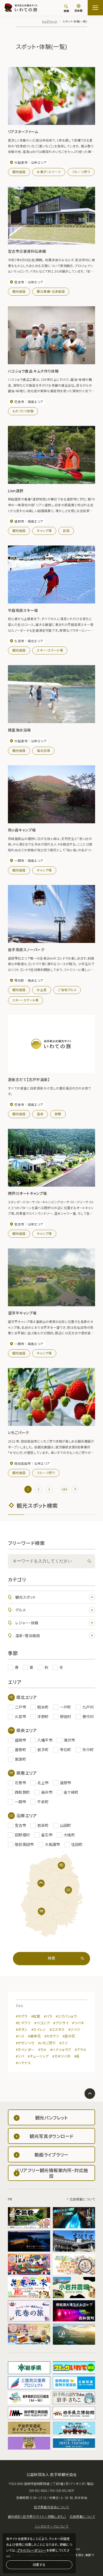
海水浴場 (43, 750)
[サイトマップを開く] (95, 8)
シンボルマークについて (52, 2526)
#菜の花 (69, 2036)
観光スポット (26, 1597)
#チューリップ (38, 2056)
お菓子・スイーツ (49, 172)
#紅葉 (36, 2016)
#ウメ (42, 2049)
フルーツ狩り (81, 172)
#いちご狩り (47, 2043)
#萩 (77, 2056)
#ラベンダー (25, 2049)
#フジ (64, 2043)
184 (64, 1489)
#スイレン (39, 2029)
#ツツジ (74, 2029)
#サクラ (22, 2016)
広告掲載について (82, 2199)
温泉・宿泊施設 (28, 1635)
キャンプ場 (44, 530)
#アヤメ (81, 2049)
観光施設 (19, 172)
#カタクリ (52, 2036)
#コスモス (57, 2029)
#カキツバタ (61, 2056)
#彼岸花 (34, 2036)
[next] (75, 1489)
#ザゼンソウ (25, 2043)
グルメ (20, 1610)
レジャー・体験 (27, 1623)
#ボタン (22, 2029)
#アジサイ (61, 2023)
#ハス (20, 2036)
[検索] (88, 1561)
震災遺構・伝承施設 (51, 291)
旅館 (58, 1114)
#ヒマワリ (23, 2023)
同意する (39, 2564)
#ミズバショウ (66, 2016)
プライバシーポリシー (32, 2550)
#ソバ (20, 2056)
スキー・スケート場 (50, 650)
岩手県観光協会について (51, 2507)
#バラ (48, 2016)
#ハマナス (23, 2063)
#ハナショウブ (61, 2049)
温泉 (40, 1114)
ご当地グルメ (67, 990)
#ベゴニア (42, 2023)
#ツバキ (78, 2023)
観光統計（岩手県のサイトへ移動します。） (37, 2516)
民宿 (66, 530)
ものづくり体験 (23, 411)
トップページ (50, 21)
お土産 (42, 990)
